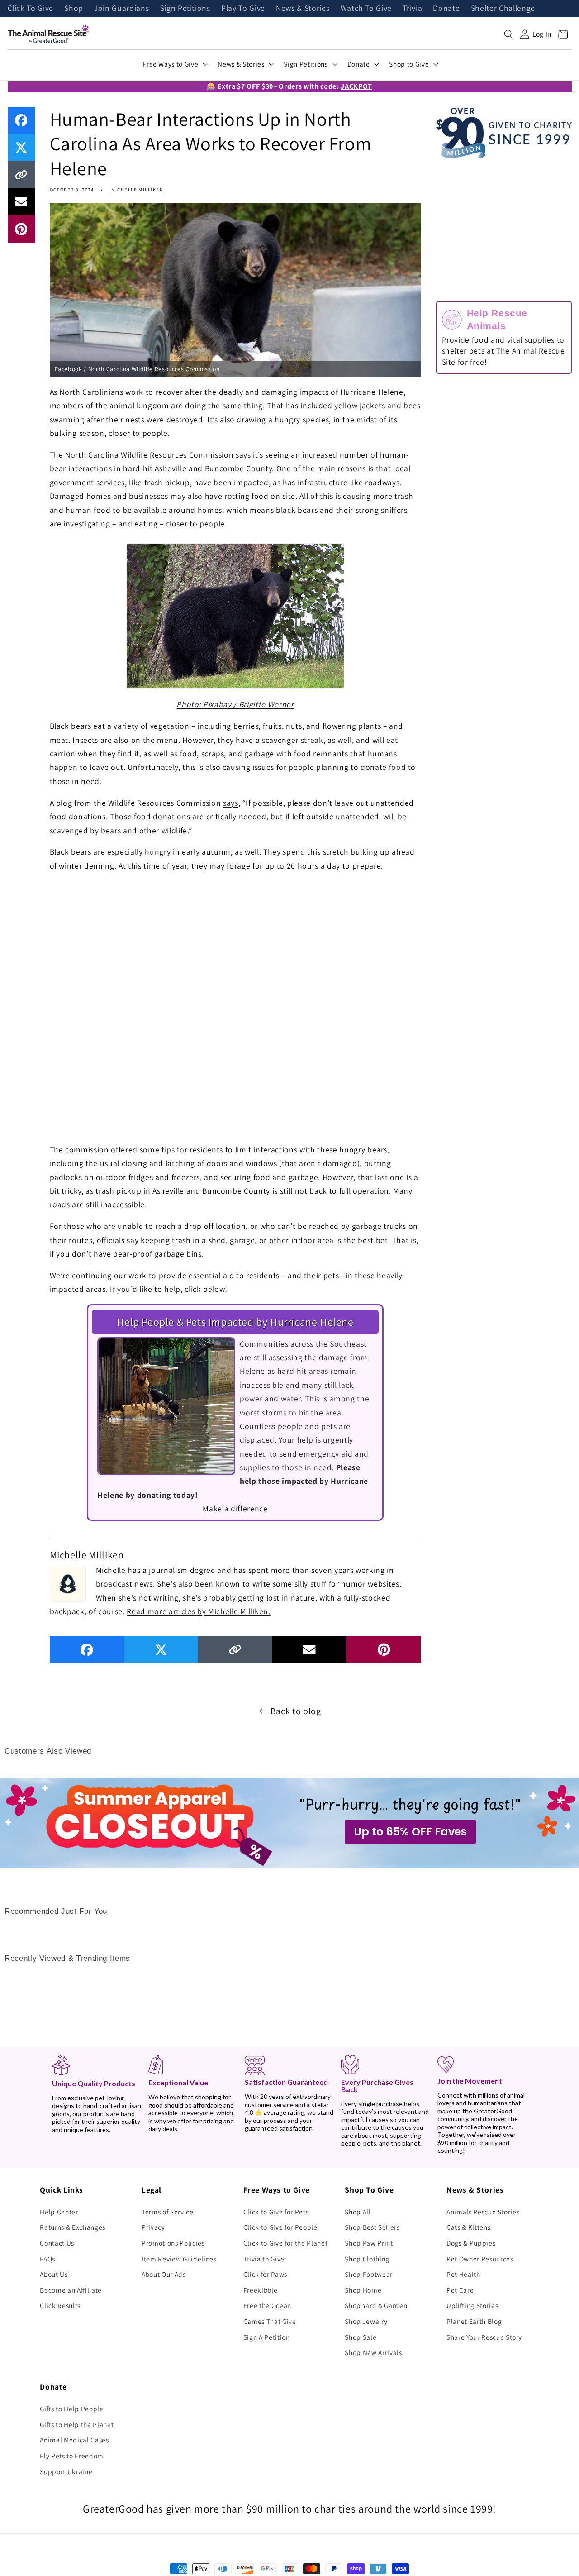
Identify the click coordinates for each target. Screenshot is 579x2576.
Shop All (358, 2212)
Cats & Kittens (468, 2227)
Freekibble (261, 2290)
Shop (74, 9)
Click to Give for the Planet (285, 2243)
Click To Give (31, 9)
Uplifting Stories (472, 2305)
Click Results (60, 2305)
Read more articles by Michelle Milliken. (198, 1611)
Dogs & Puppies (471, 2243)
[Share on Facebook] (21, 120)
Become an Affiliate (71, 2290)
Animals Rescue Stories (483, 2212)
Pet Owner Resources (480, 2259)
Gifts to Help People (71, 2409)
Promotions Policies (173, 2243)
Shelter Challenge (503, 9)
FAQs (47, 2259)
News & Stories (303, 9)
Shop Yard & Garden (376, 2305)
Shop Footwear (369, 2274)
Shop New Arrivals (373, 2352)
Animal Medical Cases (74, 2440)
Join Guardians (121, 9)
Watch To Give (366, 9)
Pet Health (463, 2274)
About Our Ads (164, 2274)
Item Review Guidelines (179, 2259)
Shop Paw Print (369, 2243)
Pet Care (460, 2290)
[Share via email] (21, 202)
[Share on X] (21, 148)
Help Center (59, 2212)
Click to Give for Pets (276, 2212)
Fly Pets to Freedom (72, 2456)
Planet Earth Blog (474, 2321)
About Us (54, 2274)
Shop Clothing (367, 2259)
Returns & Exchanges (73, 2227)
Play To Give (243, 9)
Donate (446, 9)
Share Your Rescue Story (484, 2337)
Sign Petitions (185, 9)
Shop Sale (361, 2337)
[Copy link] (21, 175)
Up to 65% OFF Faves (410, 1832)
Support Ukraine (66, 2471)
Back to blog (296, 1711)
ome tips (159, 1149)
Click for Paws (265, 2274)
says (243, 455)
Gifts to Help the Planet (77, 2424)
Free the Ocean (267, 2305)
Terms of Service (168, 2212)
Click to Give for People (280, 2227)
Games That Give (270, 2321)
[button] (509, 34)
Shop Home (363, 2290)
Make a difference (235, 1508)
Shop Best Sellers (372, 2227)
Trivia (412, 9)
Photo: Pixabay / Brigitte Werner (235, 704)
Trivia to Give (264, 2259)
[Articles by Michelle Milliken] (68, 1583)
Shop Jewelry (366, 2321)
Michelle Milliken (137, 190)
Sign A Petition (267, 2337)
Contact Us (57, 2243)
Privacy (153, 2227)
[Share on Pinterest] (21, 229)
